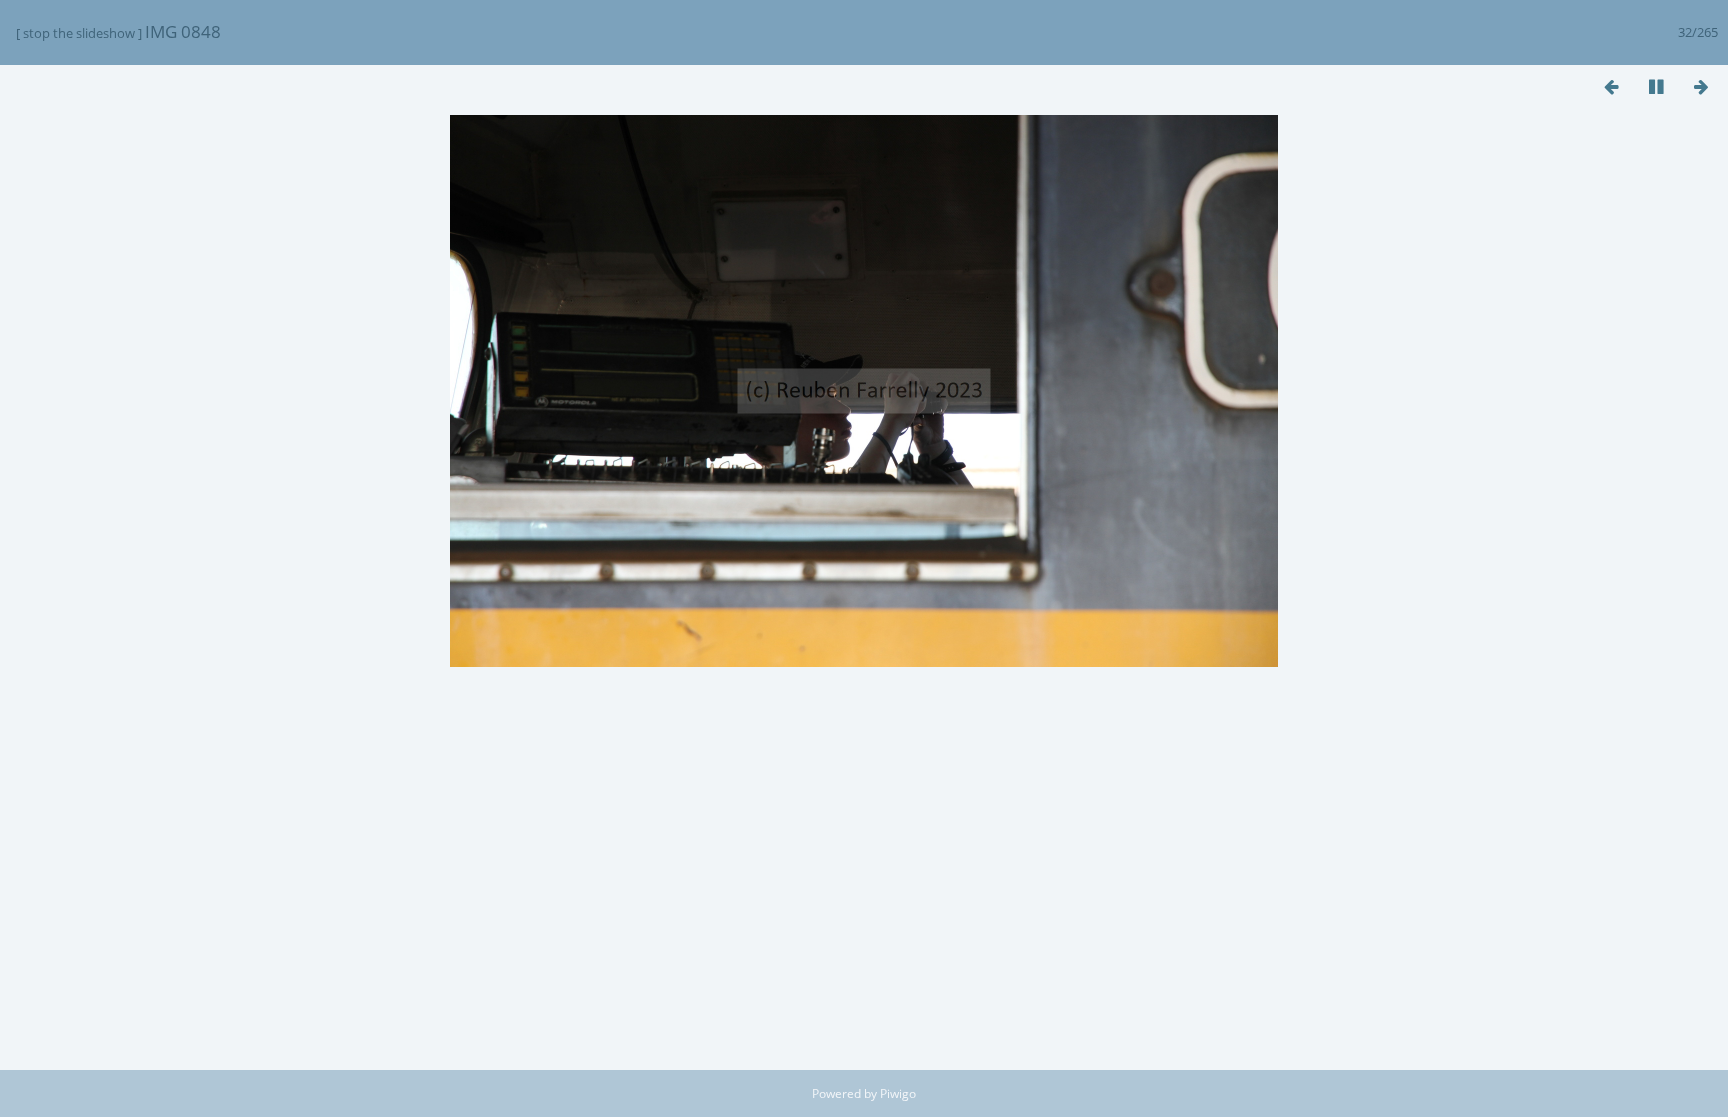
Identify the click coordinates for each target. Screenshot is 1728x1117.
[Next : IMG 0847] (1701, 86)
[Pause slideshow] (1656, 86)
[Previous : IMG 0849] (1611, 86)
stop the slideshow (79, 33)
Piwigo (898, 1093)
